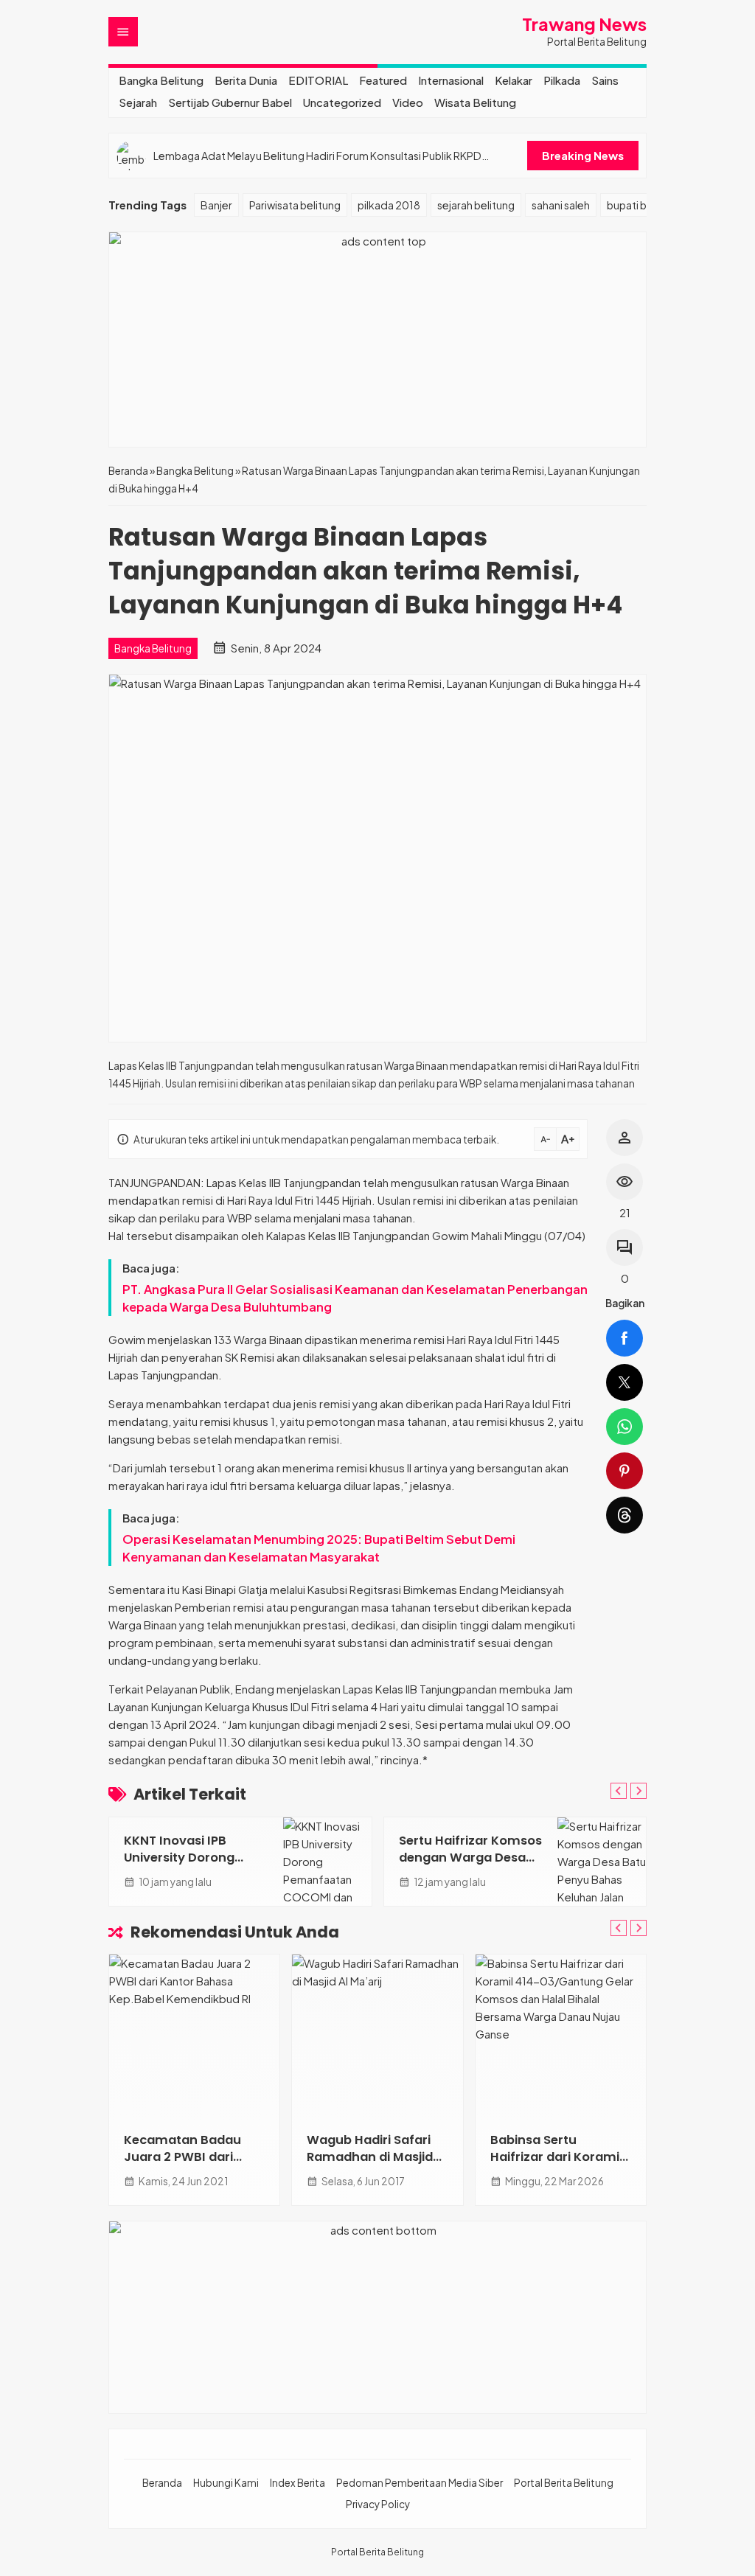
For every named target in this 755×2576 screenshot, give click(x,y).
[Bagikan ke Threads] (624, 1515)
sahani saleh (561, 205)
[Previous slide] (619, 1791)
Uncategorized (342, 102)
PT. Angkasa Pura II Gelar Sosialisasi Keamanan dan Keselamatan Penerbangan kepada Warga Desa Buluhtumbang (355, 1298)
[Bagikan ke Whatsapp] (624, 1427)
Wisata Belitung (475, 102)
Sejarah (138, 102)
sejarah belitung (476, 205)
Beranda (162, 2483)
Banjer (216, 205)
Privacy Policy (378, 2504)
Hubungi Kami (226, 2483)
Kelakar (514, 80)
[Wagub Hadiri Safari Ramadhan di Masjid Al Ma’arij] (377, 2036)
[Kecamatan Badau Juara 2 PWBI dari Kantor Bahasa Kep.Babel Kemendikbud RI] (194, 2036)
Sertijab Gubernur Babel (230, 102)
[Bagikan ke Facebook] (624, 1338)
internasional (451, 80)
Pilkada (562, 80)
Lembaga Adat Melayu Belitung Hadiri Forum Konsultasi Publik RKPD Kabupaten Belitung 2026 (317, 156)
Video (408, 102)
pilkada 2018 (389, 205)
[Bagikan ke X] (624, 1382)
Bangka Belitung (161, 80)
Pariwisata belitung (295, 205)
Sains (605, 80)
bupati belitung (644, 205)
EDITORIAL (318, 80)
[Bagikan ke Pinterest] (624, 1471)
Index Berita (298, 2483)
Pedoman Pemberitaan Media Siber (420, 2483)
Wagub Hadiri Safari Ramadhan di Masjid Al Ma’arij (370, 2157)
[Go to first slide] (639, 1791)
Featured (383, 80)
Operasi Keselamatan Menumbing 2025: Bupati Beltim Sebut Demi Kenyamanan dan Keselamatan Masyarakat (319, 1548)
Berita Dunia (246, 80)
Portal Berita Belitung (564, 2483)
